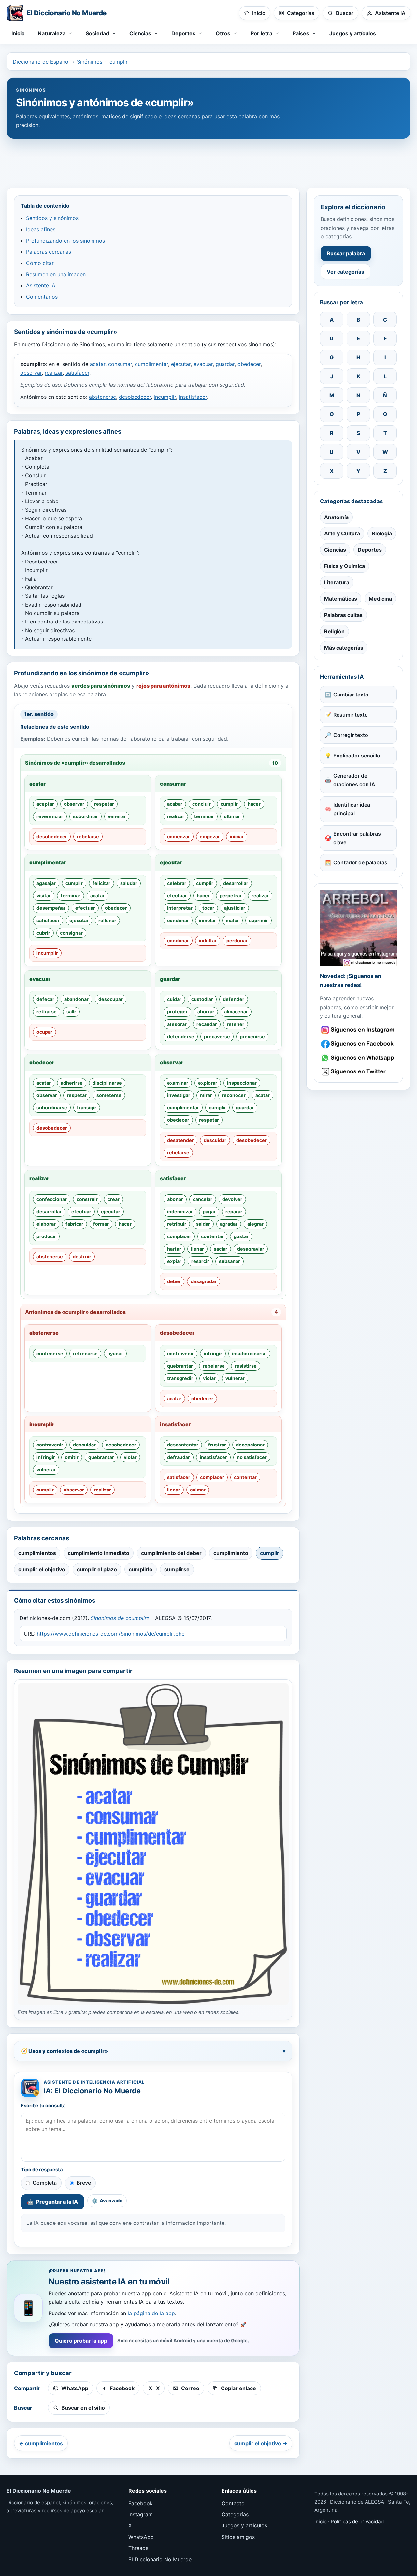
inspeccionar (242, 1083)
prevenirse (252, 1036)
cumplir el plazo (97, 1569)
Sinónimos (90, 62)
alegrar (255, 1224)
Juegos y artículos (353, 33)
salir (71, 1012)
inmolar (207, 920)
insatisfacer (193, 397)
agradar (229, 1224)
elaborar (46, 1224)
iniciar (237, 837)
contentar (212, 1236)
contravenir (180, 1353)
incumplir (165, 397)
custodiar (202, 999)
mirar (206, 1095)
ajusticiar (235, 908)
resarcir (200, 1261)
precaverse (217, 1036)
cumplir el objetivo (42, 1569)
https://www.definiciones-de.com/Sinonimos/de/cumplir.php (111, 1634)
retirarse (47, 1012)
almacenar (236, 1012)
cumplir (119, 62)
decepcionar (250, 1445)
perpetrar (231, 896)
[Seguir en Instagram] (358, 1030)
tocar (208, 908)
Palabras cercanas (49, 252)
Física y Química (345, 566)
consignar (71, 933)
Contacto (233, 2503)
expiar (174, 1261)
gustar (241, 1236)
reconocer (234, 1095)
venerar (117, 816)
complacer (179, 1236)
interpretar (180, 908)
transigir (87, 1108)
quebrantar (180, 1366)
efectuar (85, 908)
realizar (54, 373)
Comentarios (42, 297)
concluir (201, 804)
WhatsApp (141, 2537)
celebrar (177, 883)
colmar (198, 1490)
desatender (180, 1140)
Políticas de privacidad (357, 2521)
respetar (104, 804)
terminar (204, 816)
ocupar (44, 1032)
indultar (208, 941)
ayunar (115, 1353)
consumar (120, 364)
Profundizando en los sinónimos (65, 241)
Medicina (380, 599)
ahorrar (206, 1012)
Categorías (235, 2514)
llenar (197, 1249)
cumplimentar (151, 364)
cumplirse (177, 1569)
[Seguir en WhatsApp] (358, 1058)
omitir (72, 1457)
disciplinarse (107, 1083)
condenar (178, 920)
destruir (82, 1257)
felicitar (101, 883)
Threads (138, 2548)
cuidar (174, 999)
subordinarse (52, 1108)
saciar (221, 1249)
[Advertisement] (208, 160)
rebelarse (88, 837)
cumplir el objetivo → (261, 2443)
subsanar (230, 1261)
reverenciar (50, 816)
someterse (109, 1095)
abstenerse (102, 397)
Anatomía (336, 517)
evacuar (203, 364)
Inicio (18, 33)
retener (236, 1024)
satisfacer (77, 373)
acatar (98, 364)
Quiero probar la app (81, 2341)
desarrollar (236, 883)
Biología (382, 533)
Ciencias (335, 550)
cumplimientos (37, 1553)
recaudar (207, 1024)
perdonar (237, 941)
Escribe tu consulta (43, 2106)
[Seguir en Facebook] (358, 1044)
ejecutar (181, 364)
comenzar (179, 837)
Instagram (141, 2514)
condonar (178, 941)
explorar (208, 1083)
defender (234, 999)
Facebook (141, 2503)
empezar (210, 837)
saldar (203, 1224)
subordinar (86, 816)
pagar (209, 1212)
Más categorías (344, 648)
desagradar (204, 1281)
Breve (84, 2183)
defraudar (179, 1457)
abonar (175, 1199)
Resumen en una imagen (56, 274)
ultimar (232, 816)
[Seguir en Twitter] (358, 1072)
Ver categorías (345, 272)
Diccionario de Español (41, 62)
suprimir (259, 920)
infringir (213, 1353)
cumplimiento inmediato (99, 1553)
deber (174, 1281)
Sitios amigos (238, 2537)
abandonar (76, 999)
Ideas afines (41, 229)
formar (101, 1224)
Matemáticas (341, 599)
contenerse (50, 1353)
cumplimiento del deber (171, 1553)
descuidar (215, 1140)
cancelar (203, 1199)
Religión (334, 631)
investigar (179, 1095)
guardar (225, 364)
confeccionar (52, 1199)
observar (31, 373)
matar (232, 920)
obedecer (249, 364)
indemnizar (180, 1212)
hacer (254, 804)
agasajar (46, 883)
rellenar (107, 920)
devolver (232, 1199)
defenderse (181, 1036)
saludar (129, 883)
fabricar (74, 1224)
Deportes (370, 550)
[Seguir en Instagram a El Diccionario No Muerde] (358, 928)
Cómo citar (40, 263)
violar (209, 1378)
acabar (175, 804)
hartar (174, 1249)
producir (46, 1236)
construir (87, 1199)
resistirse (246, 1366)
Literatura (337, 582)
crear (114, 1199)
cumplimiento (231, 1553)
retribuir (177, 1224)
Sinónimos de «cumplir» (120, 1618)
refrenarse (85, 1353)
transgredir (180, 1378)
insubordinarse (249, 1353)
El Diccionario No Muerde (160, 2559)
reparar (234, 1212)
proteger (177, 1012)
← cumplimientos (41, 2443)
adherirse (72, 1083)
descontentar (183, 1445)
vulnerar (235, 1378)
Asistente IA (41, 285)
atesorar (177, 1024)
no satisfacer (252, 1457)
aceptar (45, 804)
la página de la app (151, 2313)
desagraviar (251, 1249)
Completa (45, 2183)
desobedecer (135, 397)
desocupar (111, 999)
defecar (45, 999)
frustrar (217, 1445)
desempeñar (51, 908)
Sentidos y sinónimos (52, 218)
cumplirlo (141, 1569)
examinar (178, 1083)
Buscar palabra (346, 253)
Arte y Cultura (342, 533)
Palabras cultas (343, 615)
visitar (44, 896)
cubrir (43, 933)
